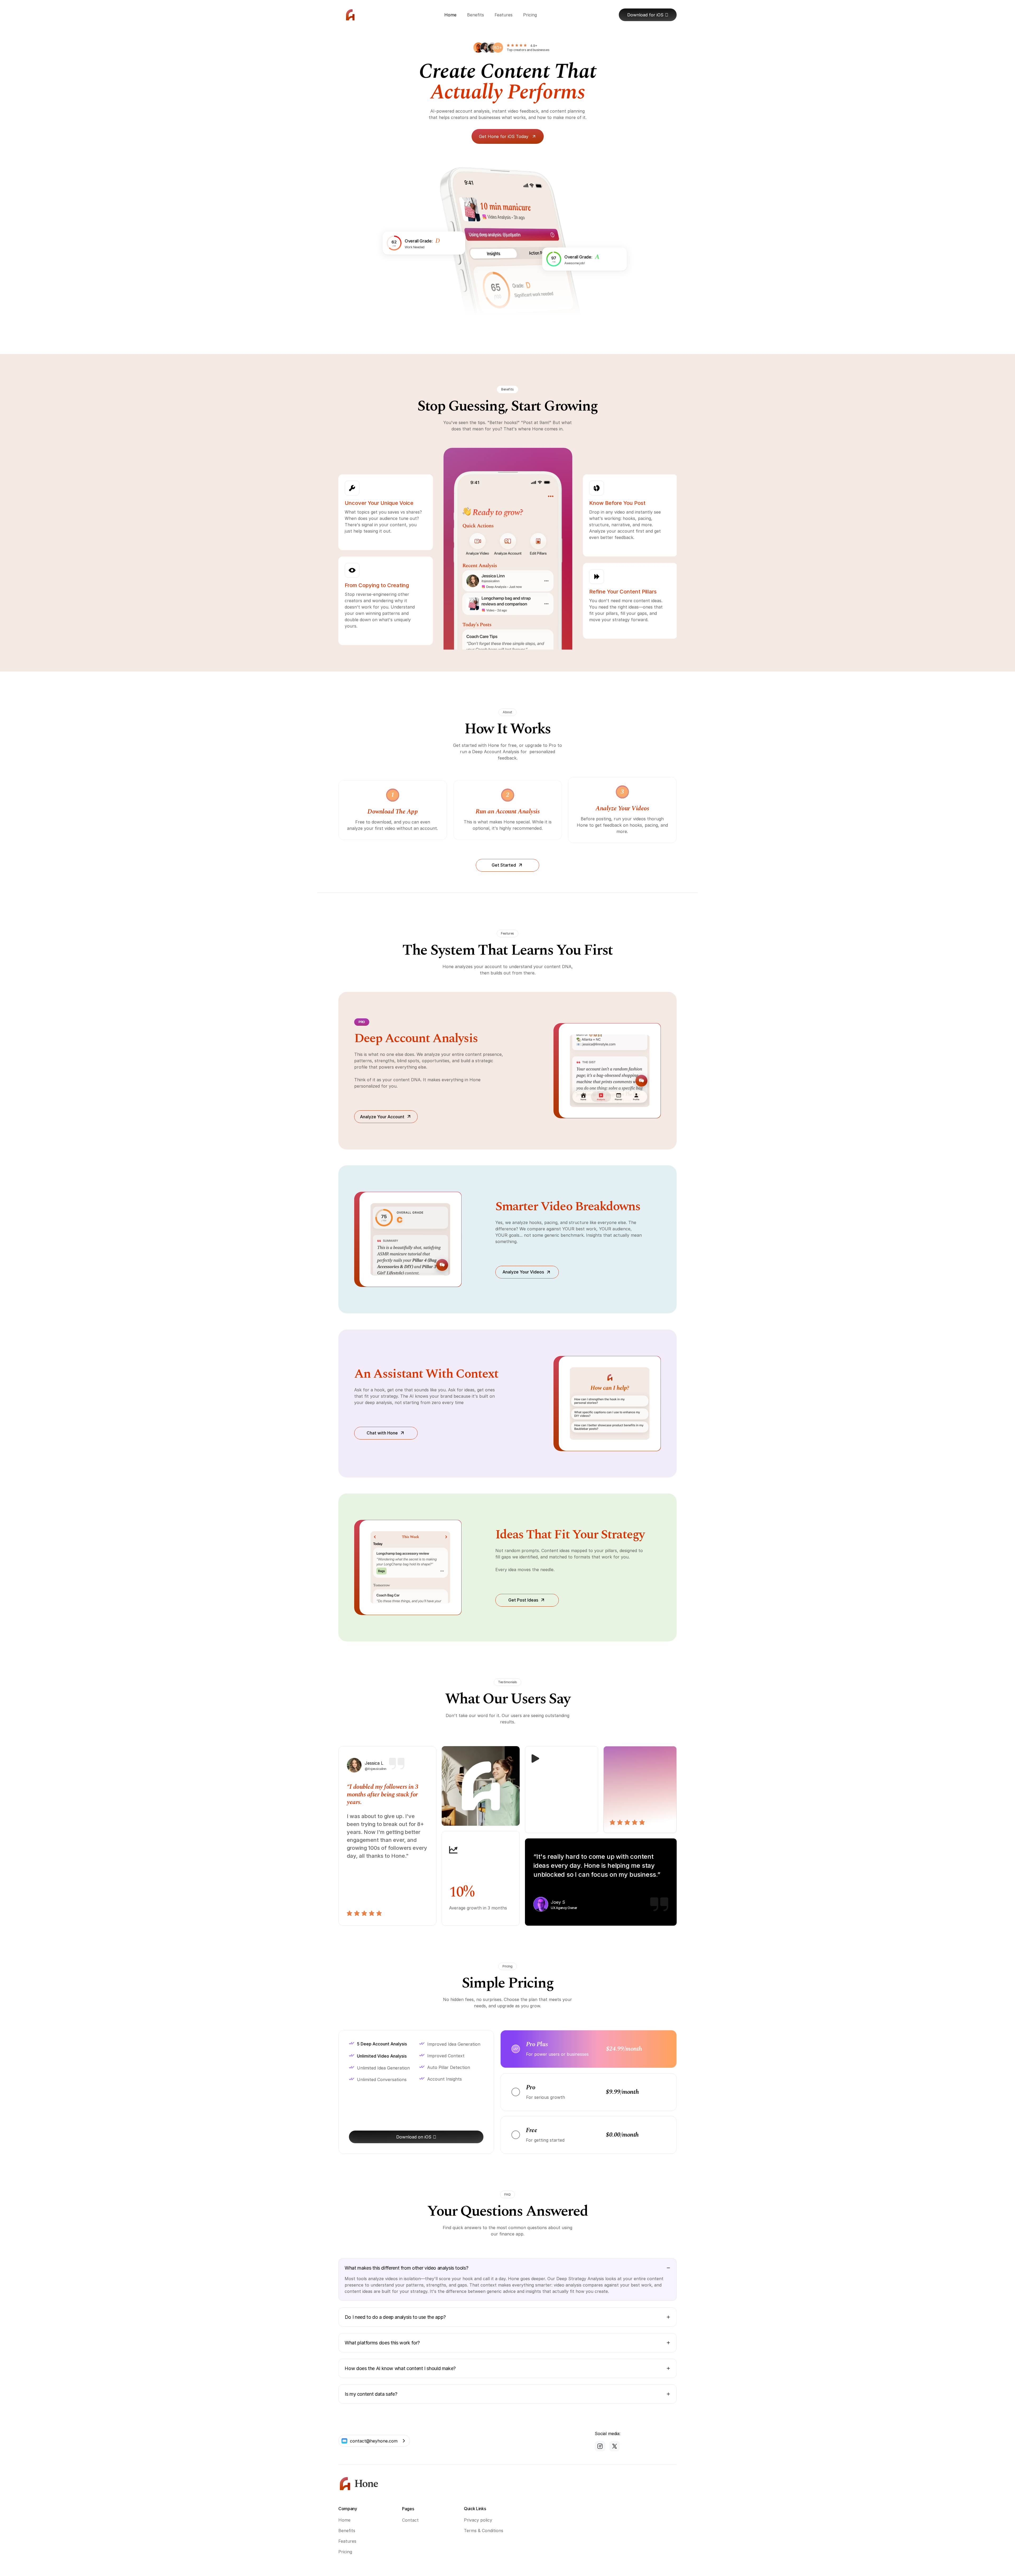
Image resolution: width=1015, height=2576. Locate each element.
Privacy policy (478, 2520)
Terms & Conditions (484, 2531)
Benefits (347, 2531)
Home (344, 2520)
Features (347, 2541)
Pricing (345, 2552)
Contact (410, 2520)
